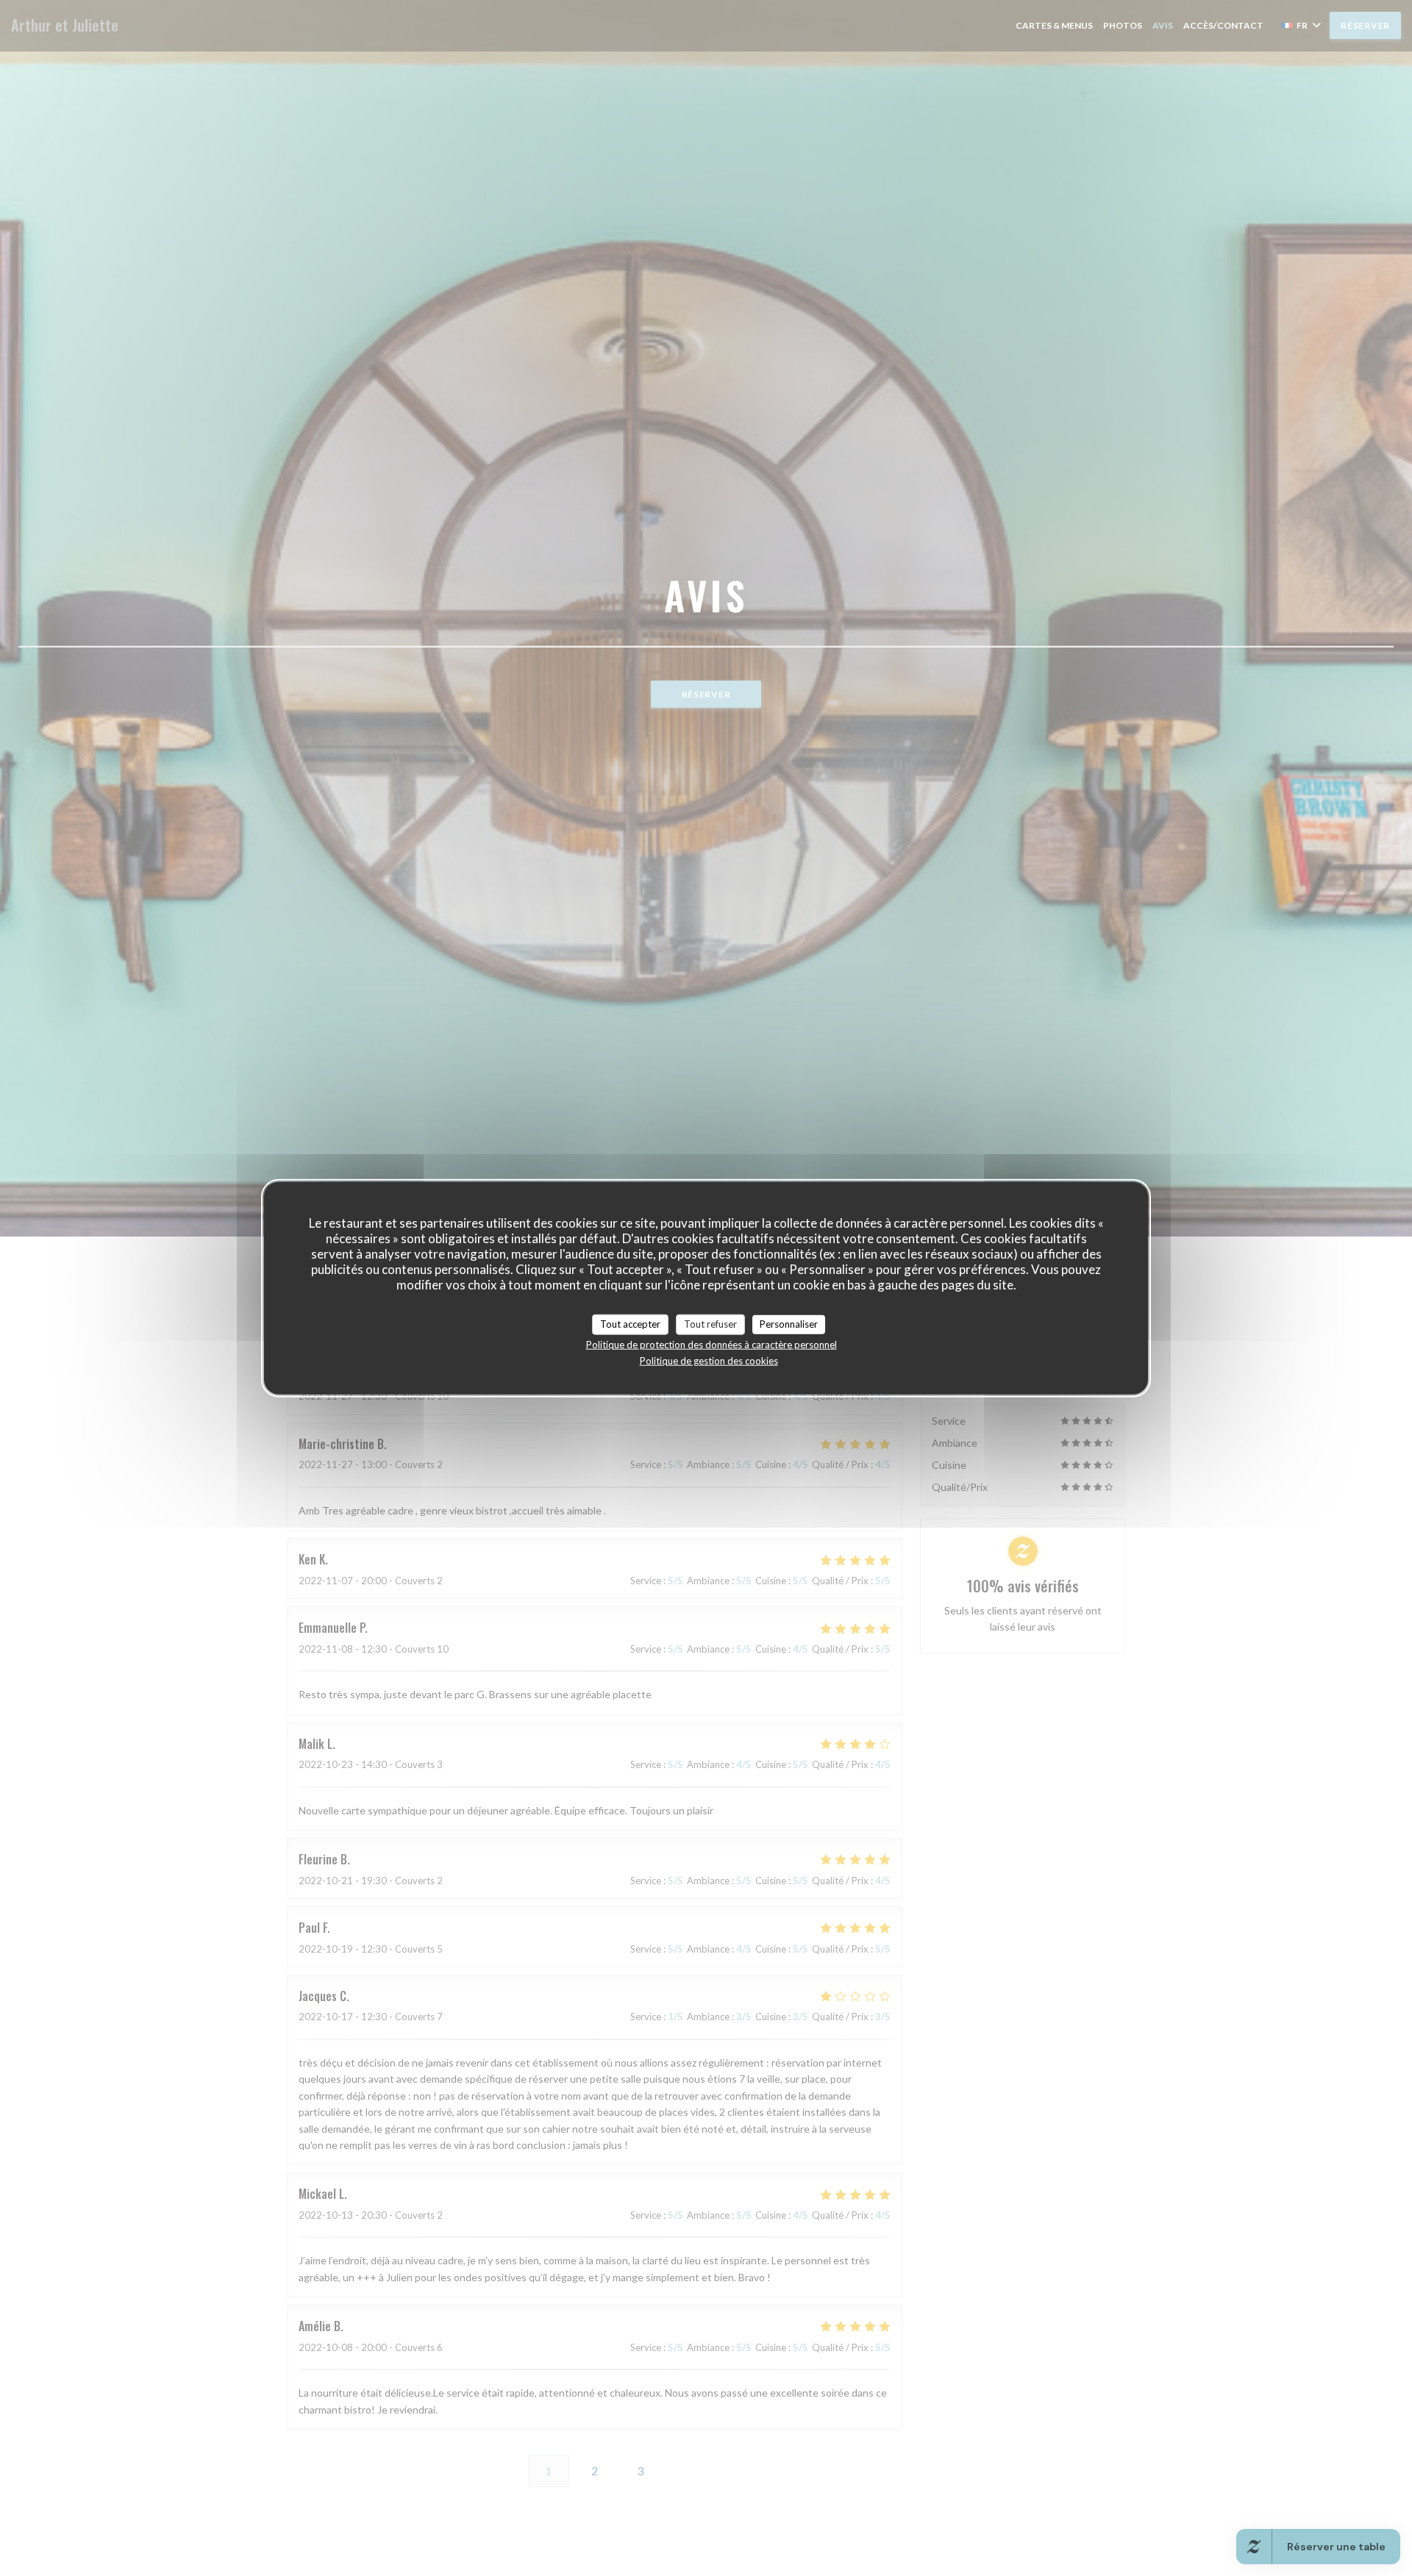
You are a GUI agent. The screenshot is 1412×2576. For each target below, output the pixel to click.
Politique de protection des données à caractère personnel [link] (712, 1344)
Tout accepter (630, 1324)
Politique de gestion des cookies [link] (709, 1360)
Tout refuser (710, 1324)
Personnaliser (789, 1324)
